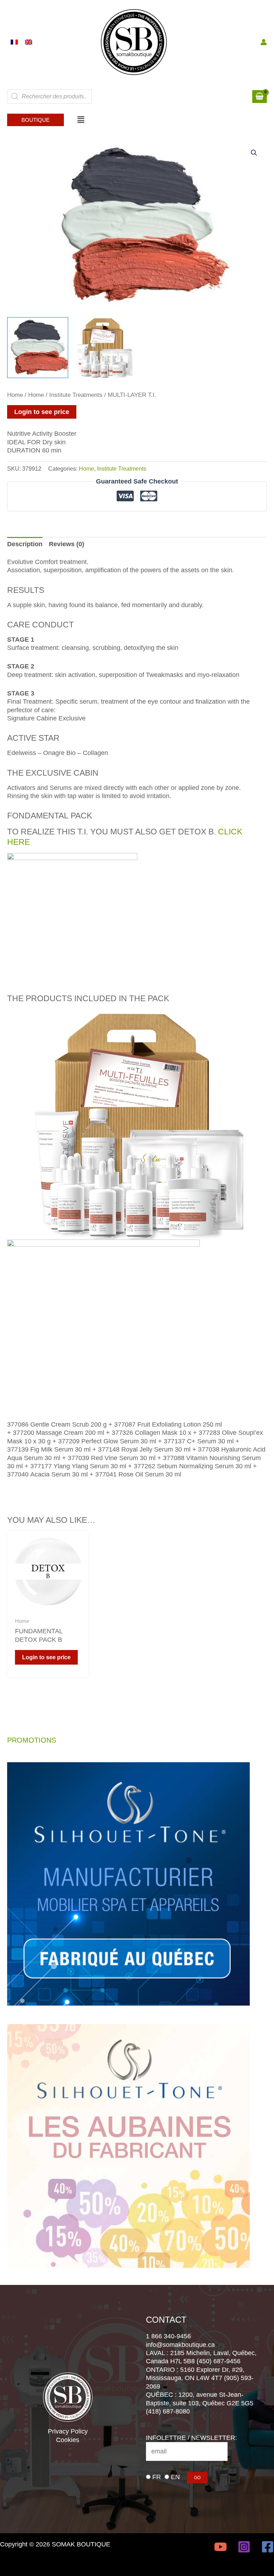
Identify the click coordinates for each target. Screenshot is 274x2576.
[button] (35, 120)
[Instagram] (244, 2547)
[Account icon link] (264, 42)
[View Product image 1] (38, 348)
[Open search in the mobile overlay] (49, 97)
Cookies (68, 2440)
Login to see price (42, 412)
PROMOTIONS (32, 1740)
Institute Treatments (76, 395)
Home (15, 395)
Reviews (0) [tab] (67, 544)
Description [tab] (25, 544)
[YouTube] (220, 2547)
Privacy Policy (68, 2431)
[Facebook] (268, 2547)
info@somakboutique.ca (180, 2345)
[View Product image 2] (104, 348)
